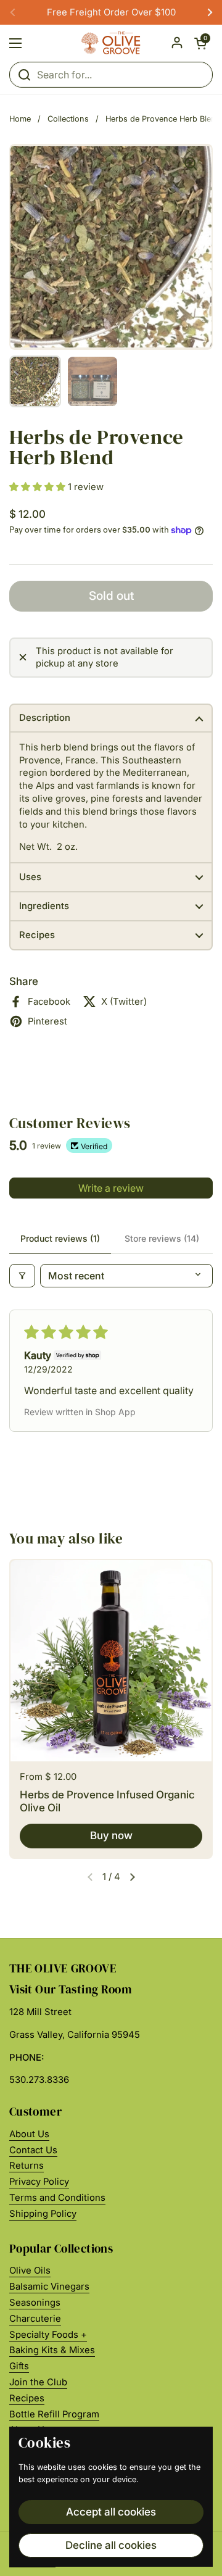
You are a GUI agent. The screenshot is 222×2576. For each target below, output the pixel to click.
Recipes (27, 2398)
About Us (29, 2134)
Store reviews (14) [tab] (162, 1238)
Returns (27, 2166)
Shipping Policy (43, 2214)
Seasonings (35, 2303)
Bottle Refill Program (54, 2414)
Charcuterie (35, 2319)
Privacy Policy (39, 2182)
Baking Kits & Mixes (52, 2350)
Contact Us (33, 2150)
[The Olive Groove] (111, 43)
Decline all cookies (111, 2545)
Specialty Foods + (48, 2335)
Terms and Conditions (57, 2198)
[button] (200, 43)
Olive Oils (30, 2271)
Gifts (19, 2366)
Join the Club (38, 2382)
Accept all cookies (111, 2512)
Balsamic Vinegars (49, 2287)
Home (20, 119)
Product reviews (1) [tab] (60, 1238)
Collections (68, 119)
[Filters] (22, 1276)
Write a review (111, 1188)
